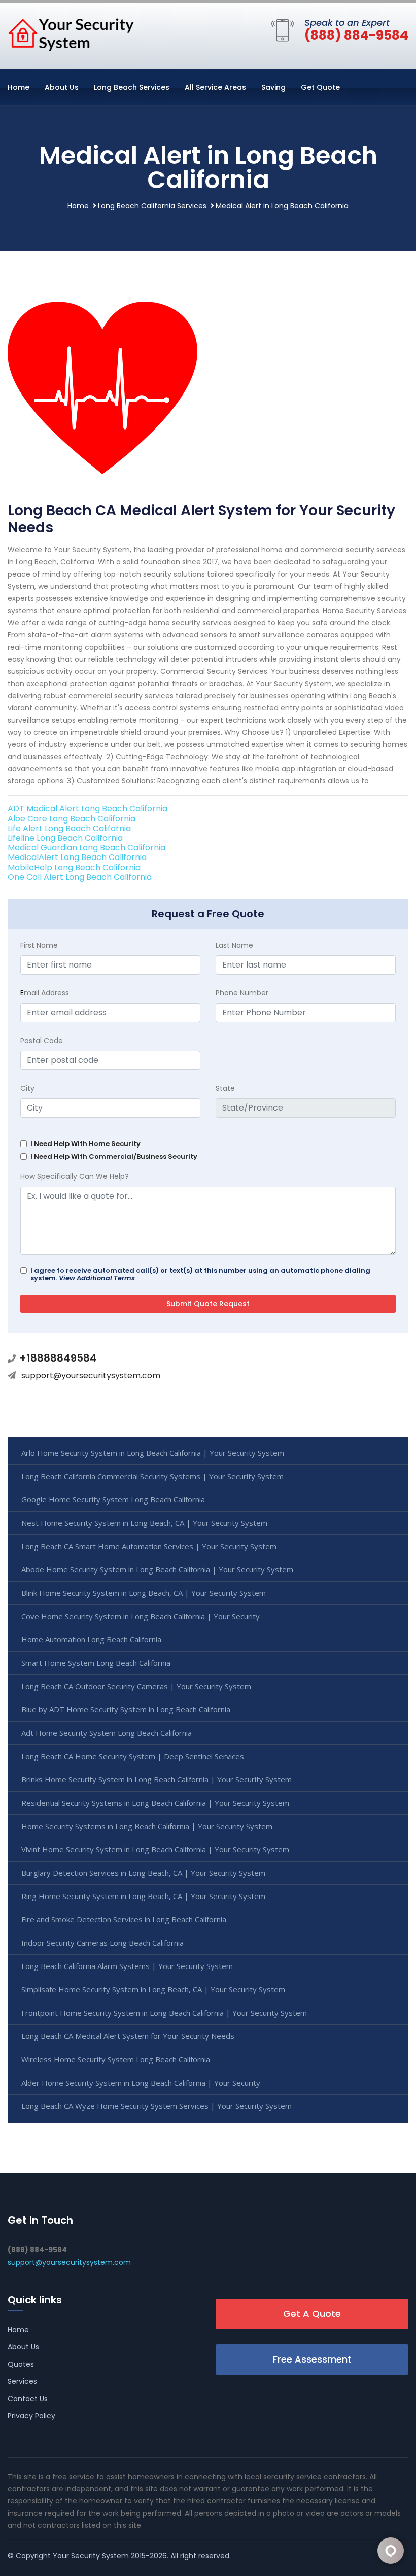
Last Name (234, 945)
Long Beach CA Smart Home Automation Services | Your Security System (149, 1546)
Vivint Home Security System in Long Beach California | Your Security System (155, 1849)
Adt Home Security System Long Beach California (107, 1733)
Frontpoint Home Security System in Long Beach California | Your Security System (164, 2013)
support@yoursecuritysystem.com (91, 1375)
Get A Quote (312, 2314)
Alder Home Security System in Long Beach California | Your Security (141, 2083)
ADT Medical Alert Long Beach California (88, 809)
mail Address (45, 993)
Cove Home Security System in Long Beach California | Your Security (141, 1616)
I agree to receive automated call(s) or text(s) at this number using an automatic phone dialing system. (200, 1274)
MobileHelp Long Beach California (74, 867)
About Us (62, 87)
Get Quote (320, 87)
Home (19, 87)
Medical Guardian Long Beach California (86, 848)
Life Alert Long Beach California (69, 828)
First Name (39, 945)
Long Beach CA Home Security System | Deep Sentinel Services (133, 1756)
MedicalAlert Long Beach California (77, 857)
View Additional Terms (97, 1278)
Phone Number (242, 993)
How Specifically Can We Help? (75, 1176)
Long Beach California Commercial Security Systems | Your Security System (152, 1476)
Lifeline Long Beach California (65, 838)
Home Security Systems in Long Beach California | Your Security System (147, 1826)
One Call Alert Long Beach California (80, 877)
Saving (273, 87)
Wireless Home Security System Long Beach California (116, 2059)
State (225, 1088)
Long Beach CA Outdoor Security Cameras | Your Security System (136, 1686)
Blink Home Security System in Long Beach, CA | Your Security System (144, 1593)
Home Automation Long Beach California (91, 1639)
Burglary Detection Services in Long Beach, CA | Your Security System (143, 1873)
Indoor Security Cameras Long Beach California (102, 1943)
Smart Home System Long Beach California (96, 1663)
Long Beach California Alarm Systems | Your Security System (127, 1966)
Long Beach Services (132, 87)
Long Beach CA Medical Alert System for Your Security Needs (128, 2036)
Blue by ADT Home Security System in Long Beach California (126, 1709)
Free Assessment (312, 2359)
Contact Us (28, 2399)
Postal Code (42, 1041)
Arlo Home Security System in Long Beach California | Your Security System (153, 1453)
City (27, 1088)
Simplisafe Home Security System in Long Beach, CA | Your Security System (153, 1989)
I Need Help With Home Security (85, 1144)
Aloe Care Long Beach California (72, 819)
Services (22, 2381)
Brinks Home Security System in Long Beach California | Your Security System (157, 1779)
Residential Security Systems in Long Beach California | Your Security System (155, 1803)
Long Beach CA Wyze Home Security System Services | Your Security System (157, 2106)
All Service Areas (215, 87)
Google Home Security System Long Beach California (113, 1499)
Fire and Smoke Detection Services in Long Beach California (124, 1919)
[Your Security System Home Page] (71, 34)
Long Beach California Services (152, 206)
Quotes (21, 2364)
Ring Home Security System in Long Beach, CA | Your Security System (143, 1896)
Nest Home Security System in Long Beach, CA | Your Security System (144, 1523)
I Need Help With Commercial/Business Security (114, 1156)
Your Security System (91, 2556)
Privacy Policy (31, 2416)
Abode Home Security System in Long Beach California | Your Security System (157, 1569)
